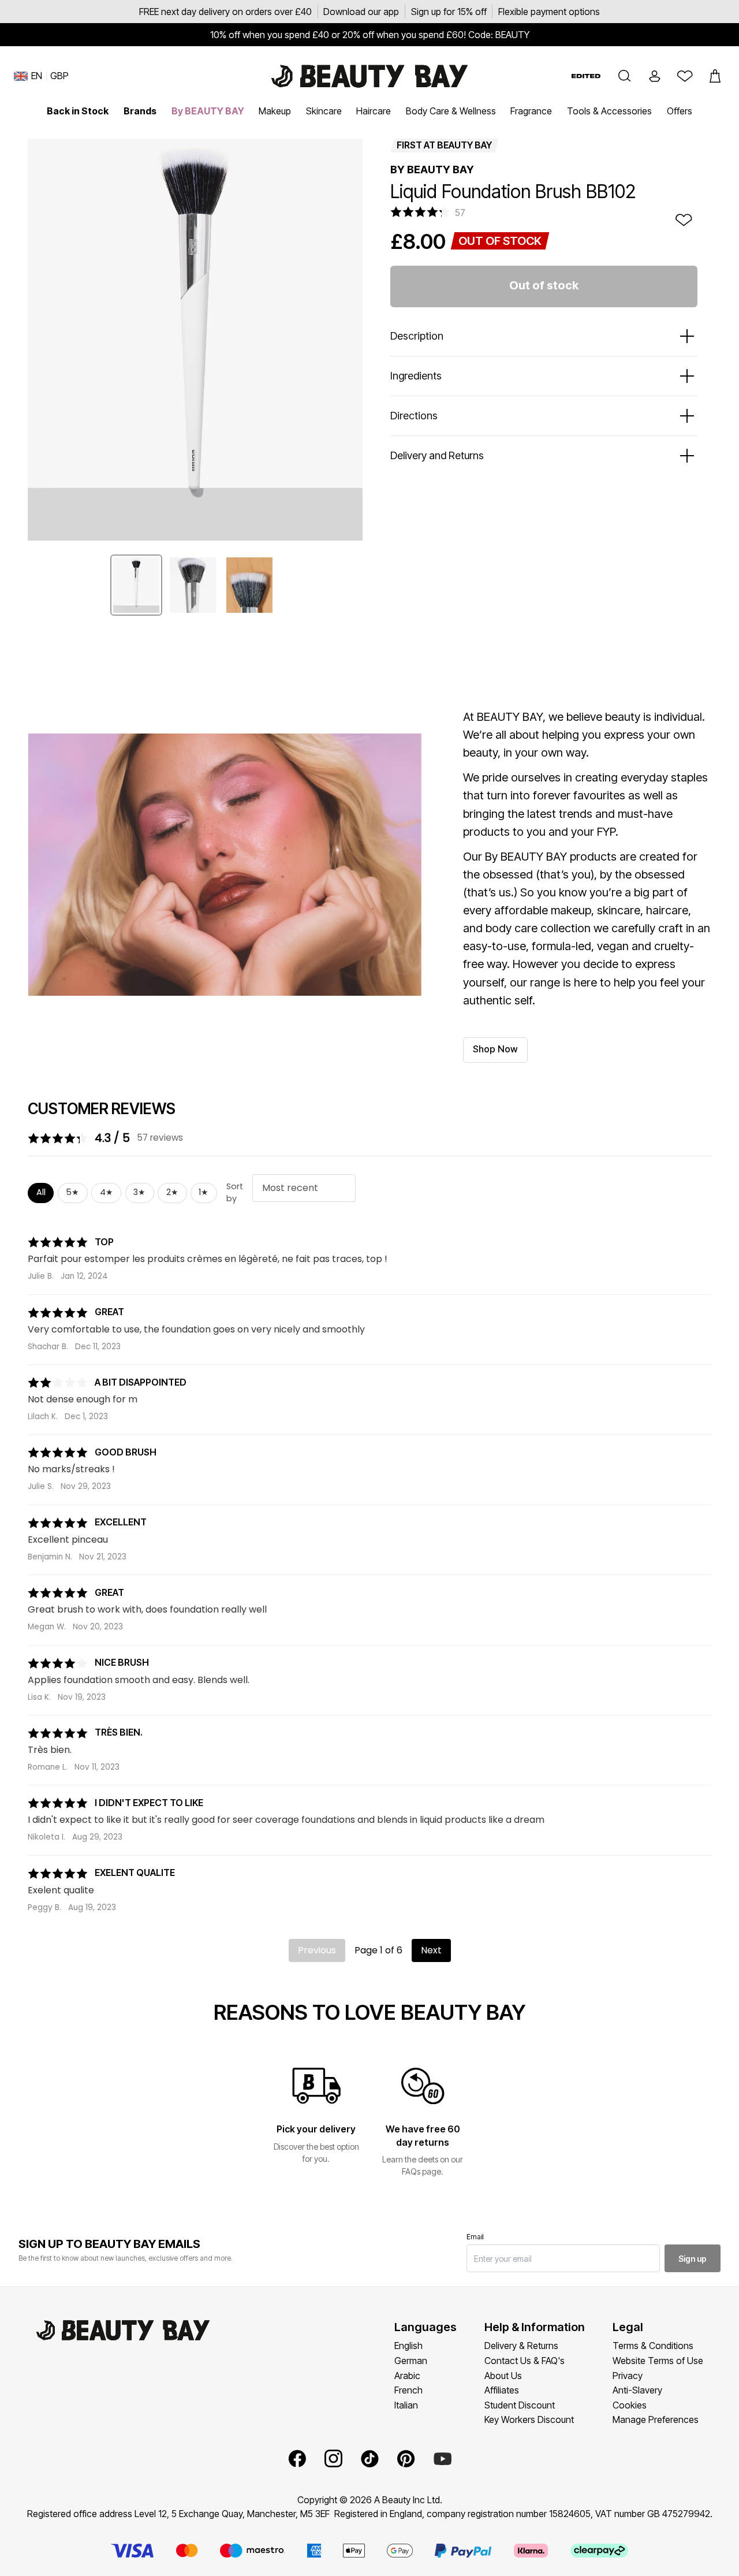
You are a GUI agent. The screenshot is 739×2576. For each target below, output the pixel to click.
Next (431, 1950)
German (411, 2361)
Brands (140, 111)
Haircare (374, 111)
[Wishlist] (685, 76)
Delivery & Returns (521, 2346)
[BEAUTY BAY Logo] (369, 76)
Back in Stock (78, 111)
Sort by (235, 1193)
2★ (172, 1192)
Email (475, 2237)
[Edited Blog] (586, 76)
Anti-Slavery (637, 2390)
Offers (680, 111)
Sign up (693, 2259)
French (408, 2390)
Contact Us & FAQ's (525, 2361)
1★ (204, 1192)
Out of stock (544, 285)
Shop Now (495, 1049)
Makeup (275, 111)
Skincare (324, 111)
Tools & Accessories (609, 111)
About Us (503, 2376)
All (41, 1192)
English (408, 2346)
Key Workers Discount (529, 2419)
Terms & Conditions (653, 2346)
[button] (625, 76)
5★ (72, 1192)
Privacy (628, 2376)
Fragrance (531, 111)
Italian (406, 2405)
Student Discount (520, 2405)
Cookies (630, 2405)
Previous (317, 1950)
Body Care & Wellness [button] (451, 111)
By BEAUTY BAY (208, 111)
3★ (139, 1192)
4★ (107, 1192)
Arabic (407, 2376)
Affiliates (502, 2390)
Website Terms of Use (658, 2361)
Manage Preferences (656, 2419)
